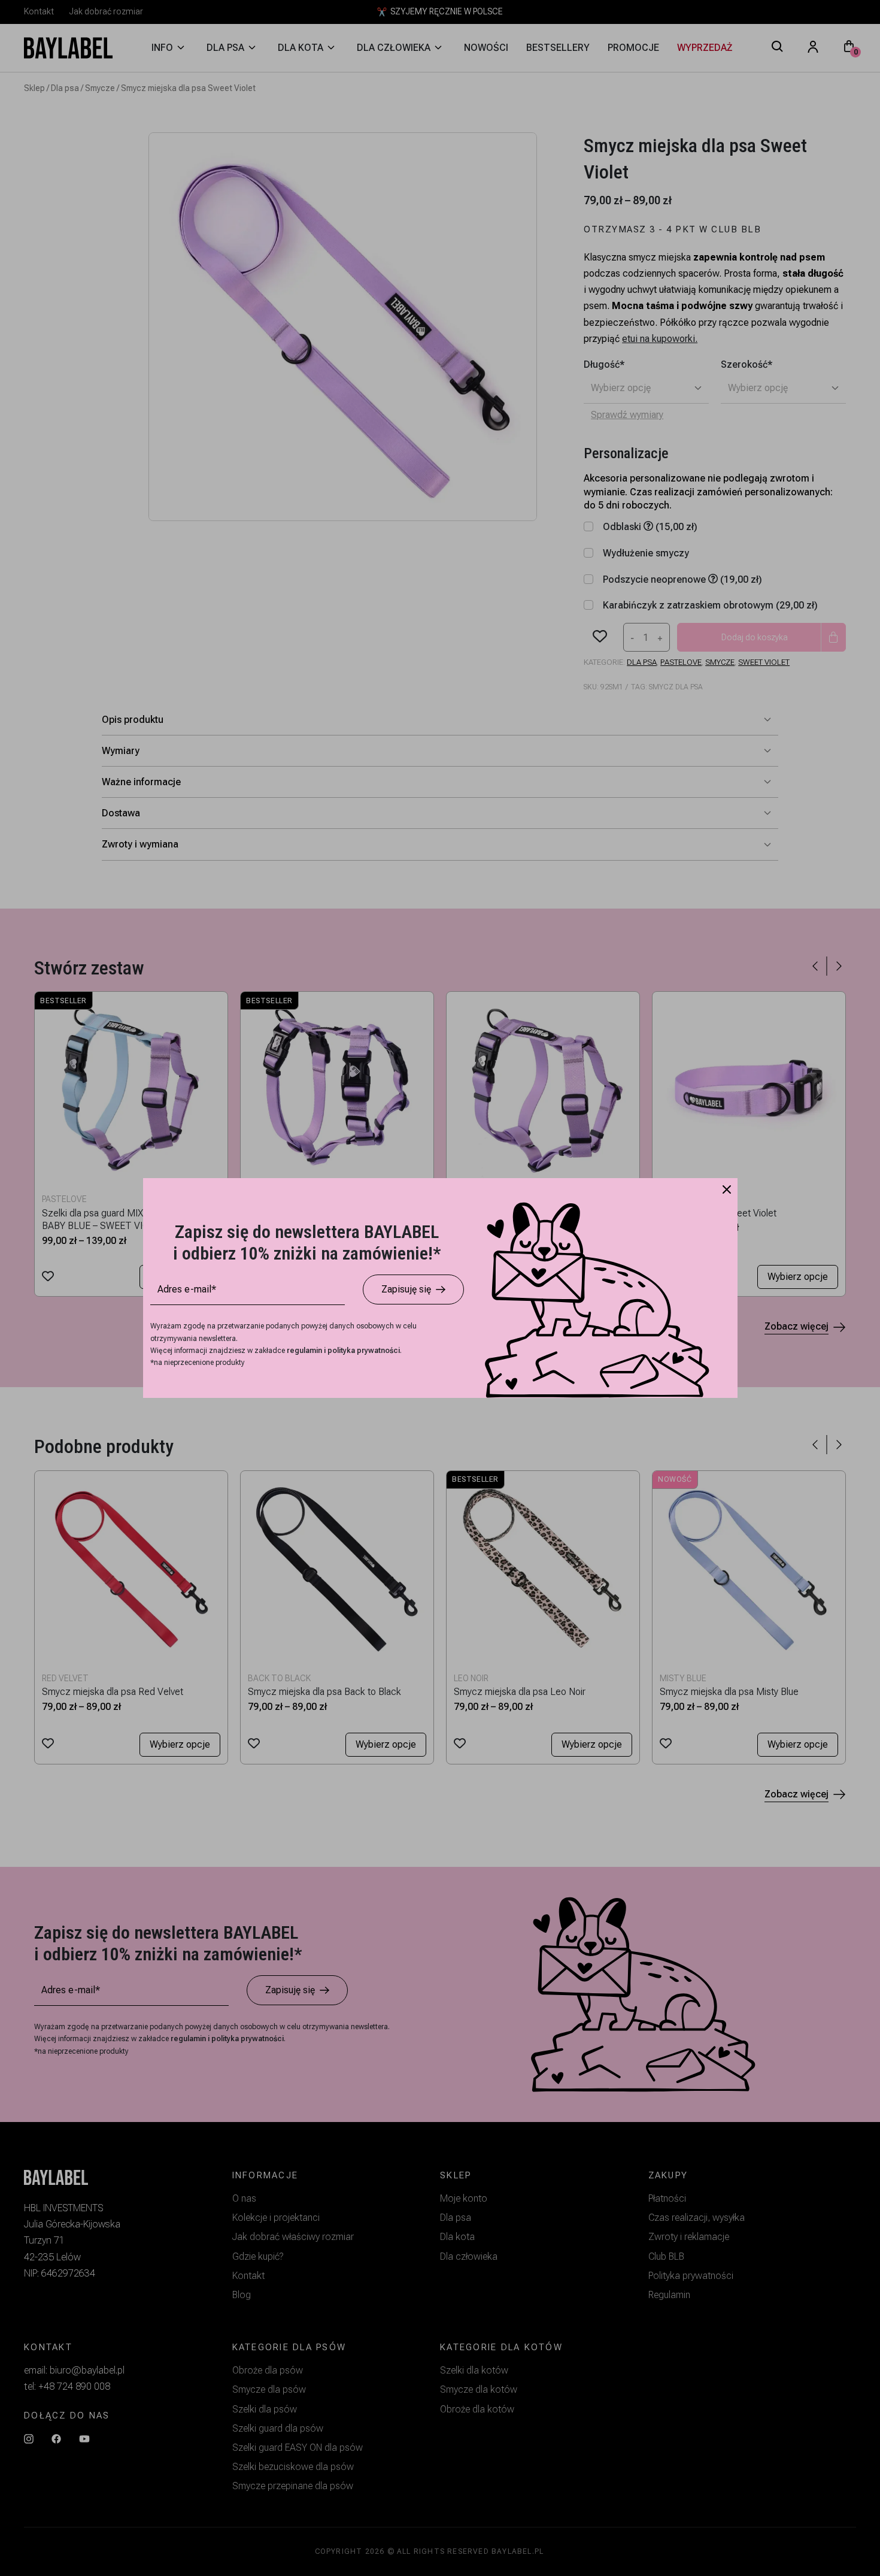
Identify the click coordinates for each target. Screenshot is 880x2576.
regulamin (305, 1351)
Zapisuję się (406, 1289)
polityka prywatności (364, 1351)
